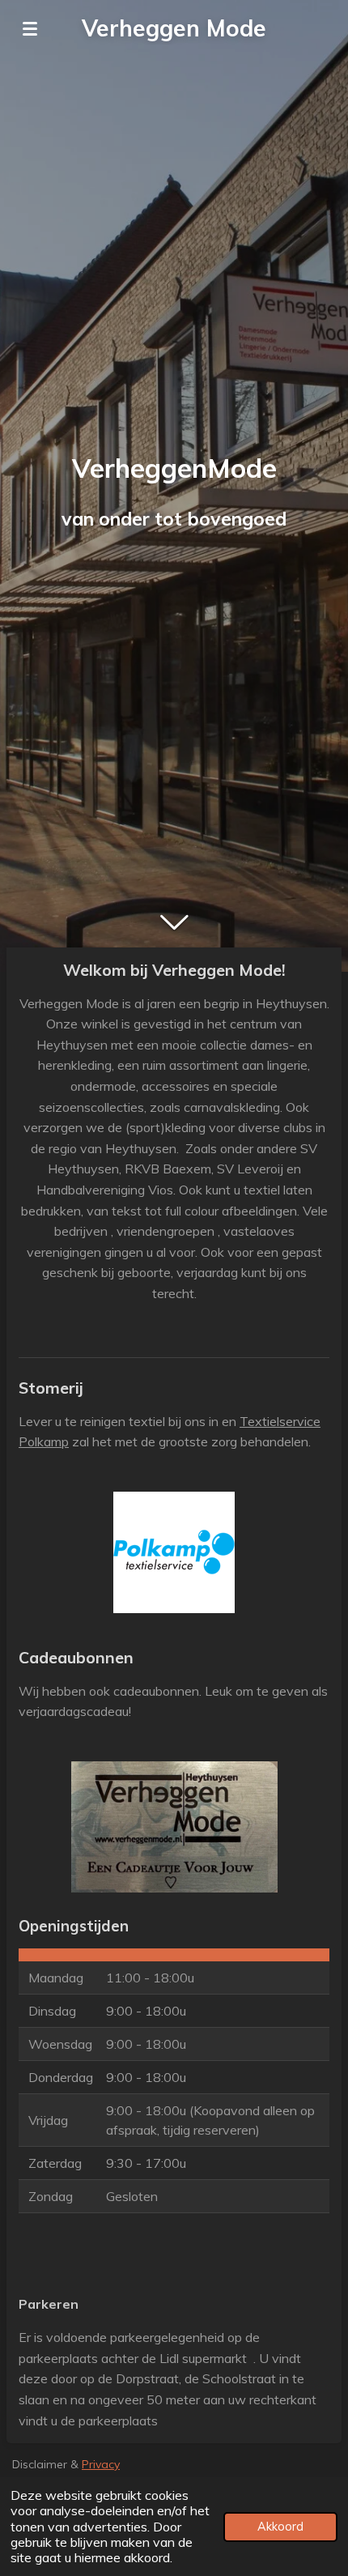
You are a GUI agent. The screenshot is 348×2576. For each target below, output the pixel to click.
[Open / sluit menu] (30, 28)
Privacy (101, 2464)
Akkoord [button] (280, 2527)
